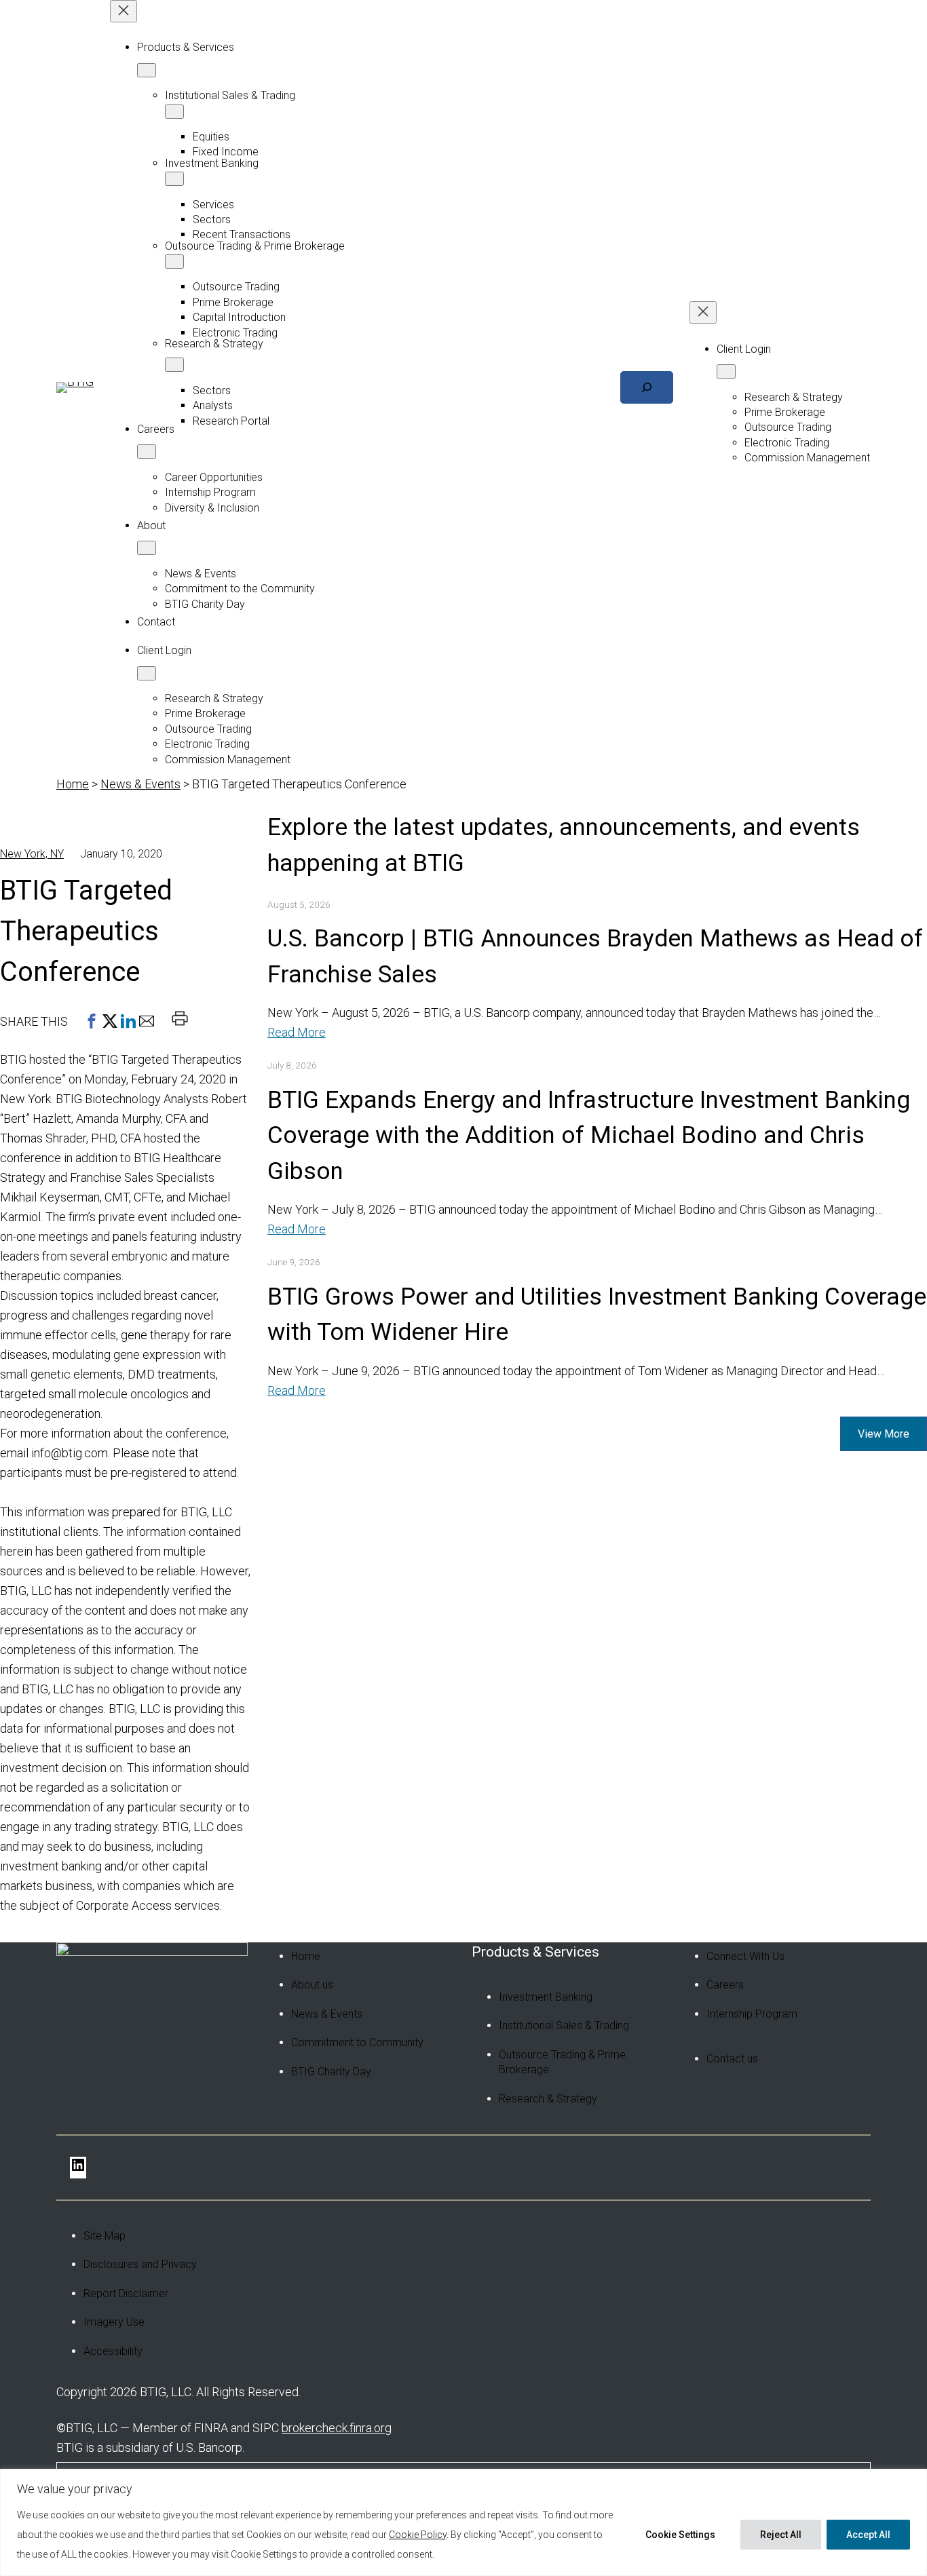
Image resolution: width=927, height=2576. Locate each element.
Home (73, 784)
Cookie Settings (680, 2535)
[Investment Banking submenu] (174, 179)
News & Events (140, 784)
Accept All (868, 2535)
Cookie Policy (418, 2535)
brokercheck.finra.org (337, 2428)
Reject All (781, 2535)
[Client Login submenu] (147, 673)
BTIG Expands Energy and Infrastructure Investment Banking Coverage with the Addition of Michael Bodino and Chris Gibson (589, 1136)
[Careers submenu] (147, 451)
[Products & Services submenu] (147, 70)
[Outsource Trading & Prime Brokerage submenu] (174, 262)
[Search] (647, 387)
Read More (297, 1032)
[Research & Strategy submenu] (174, 365)
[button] (92, 1021)
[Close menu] (124, 11)
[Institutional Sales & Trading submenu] (174, 112)
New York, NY (32, 854)
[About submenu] (147, 548)
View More (884, 1434)
